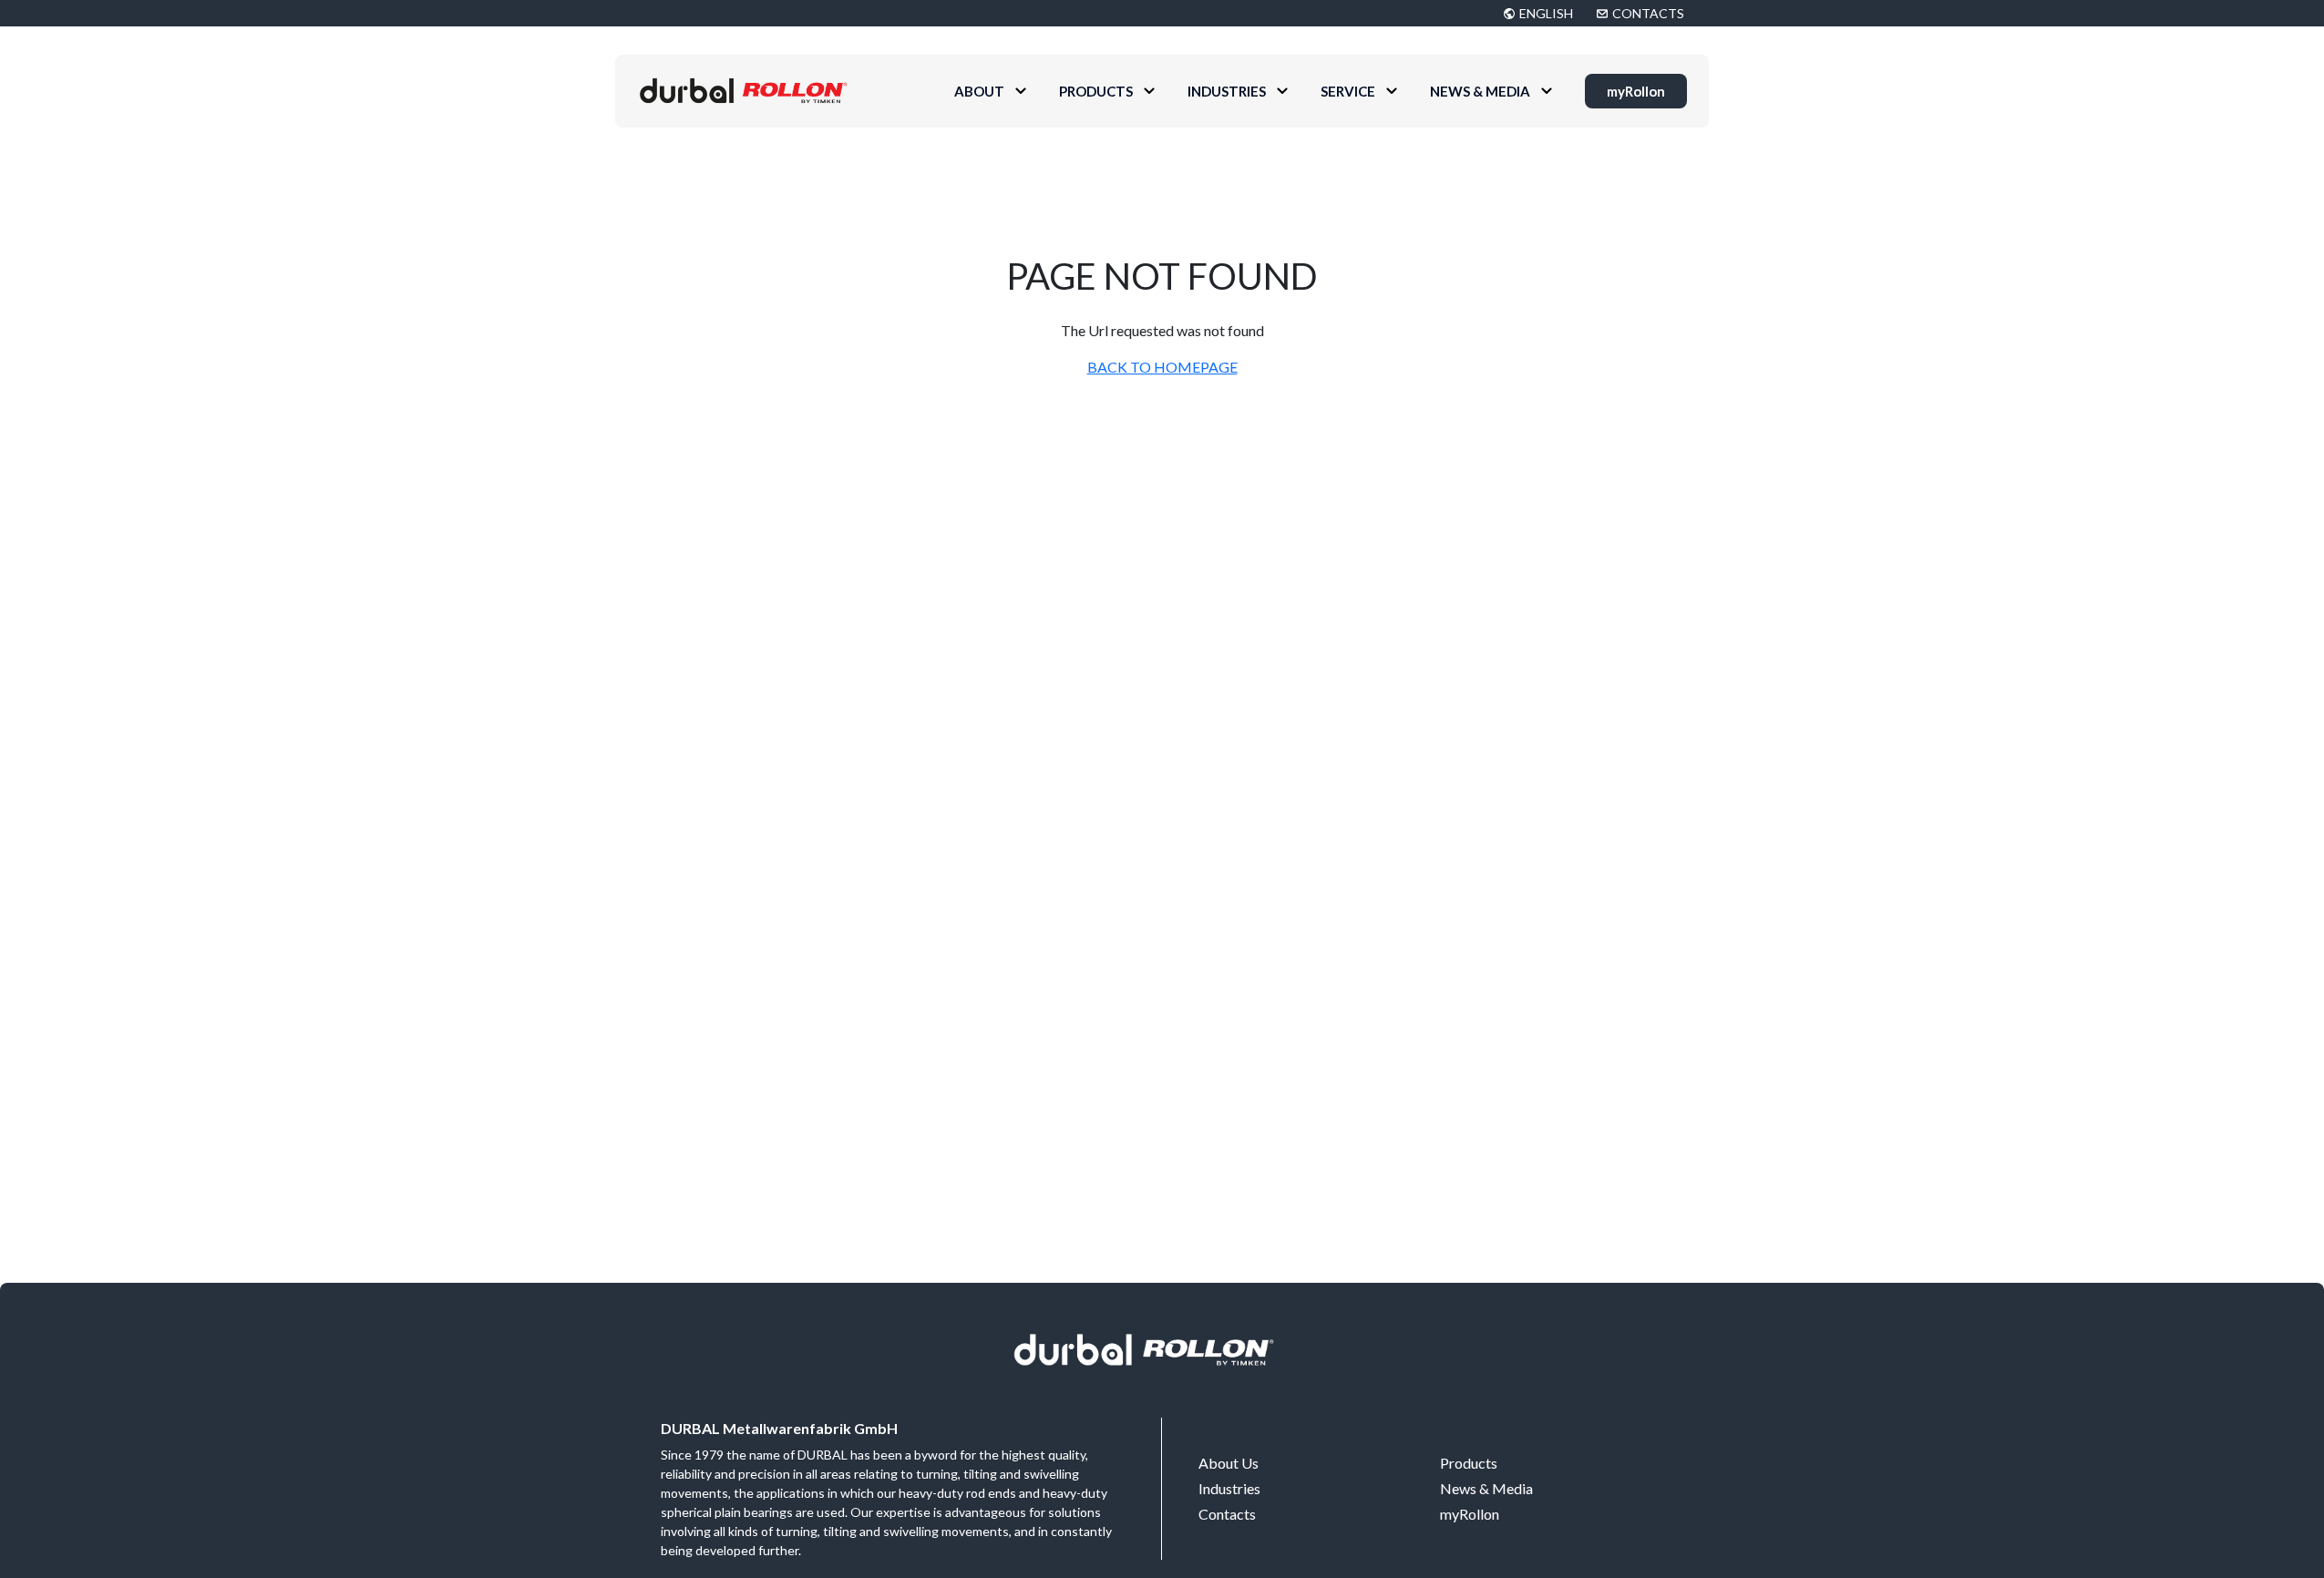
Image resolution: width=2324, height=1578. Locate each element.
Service (1348, 91)
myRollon (1636, 91)
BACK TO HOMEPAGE (1162, 367)
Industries (1227, 91)
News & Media (1480, 91)
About (979, 91)
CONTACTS (1648, 13)
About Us (1229, 1463)
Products (1096, 91)
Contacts (1227, 1514)
